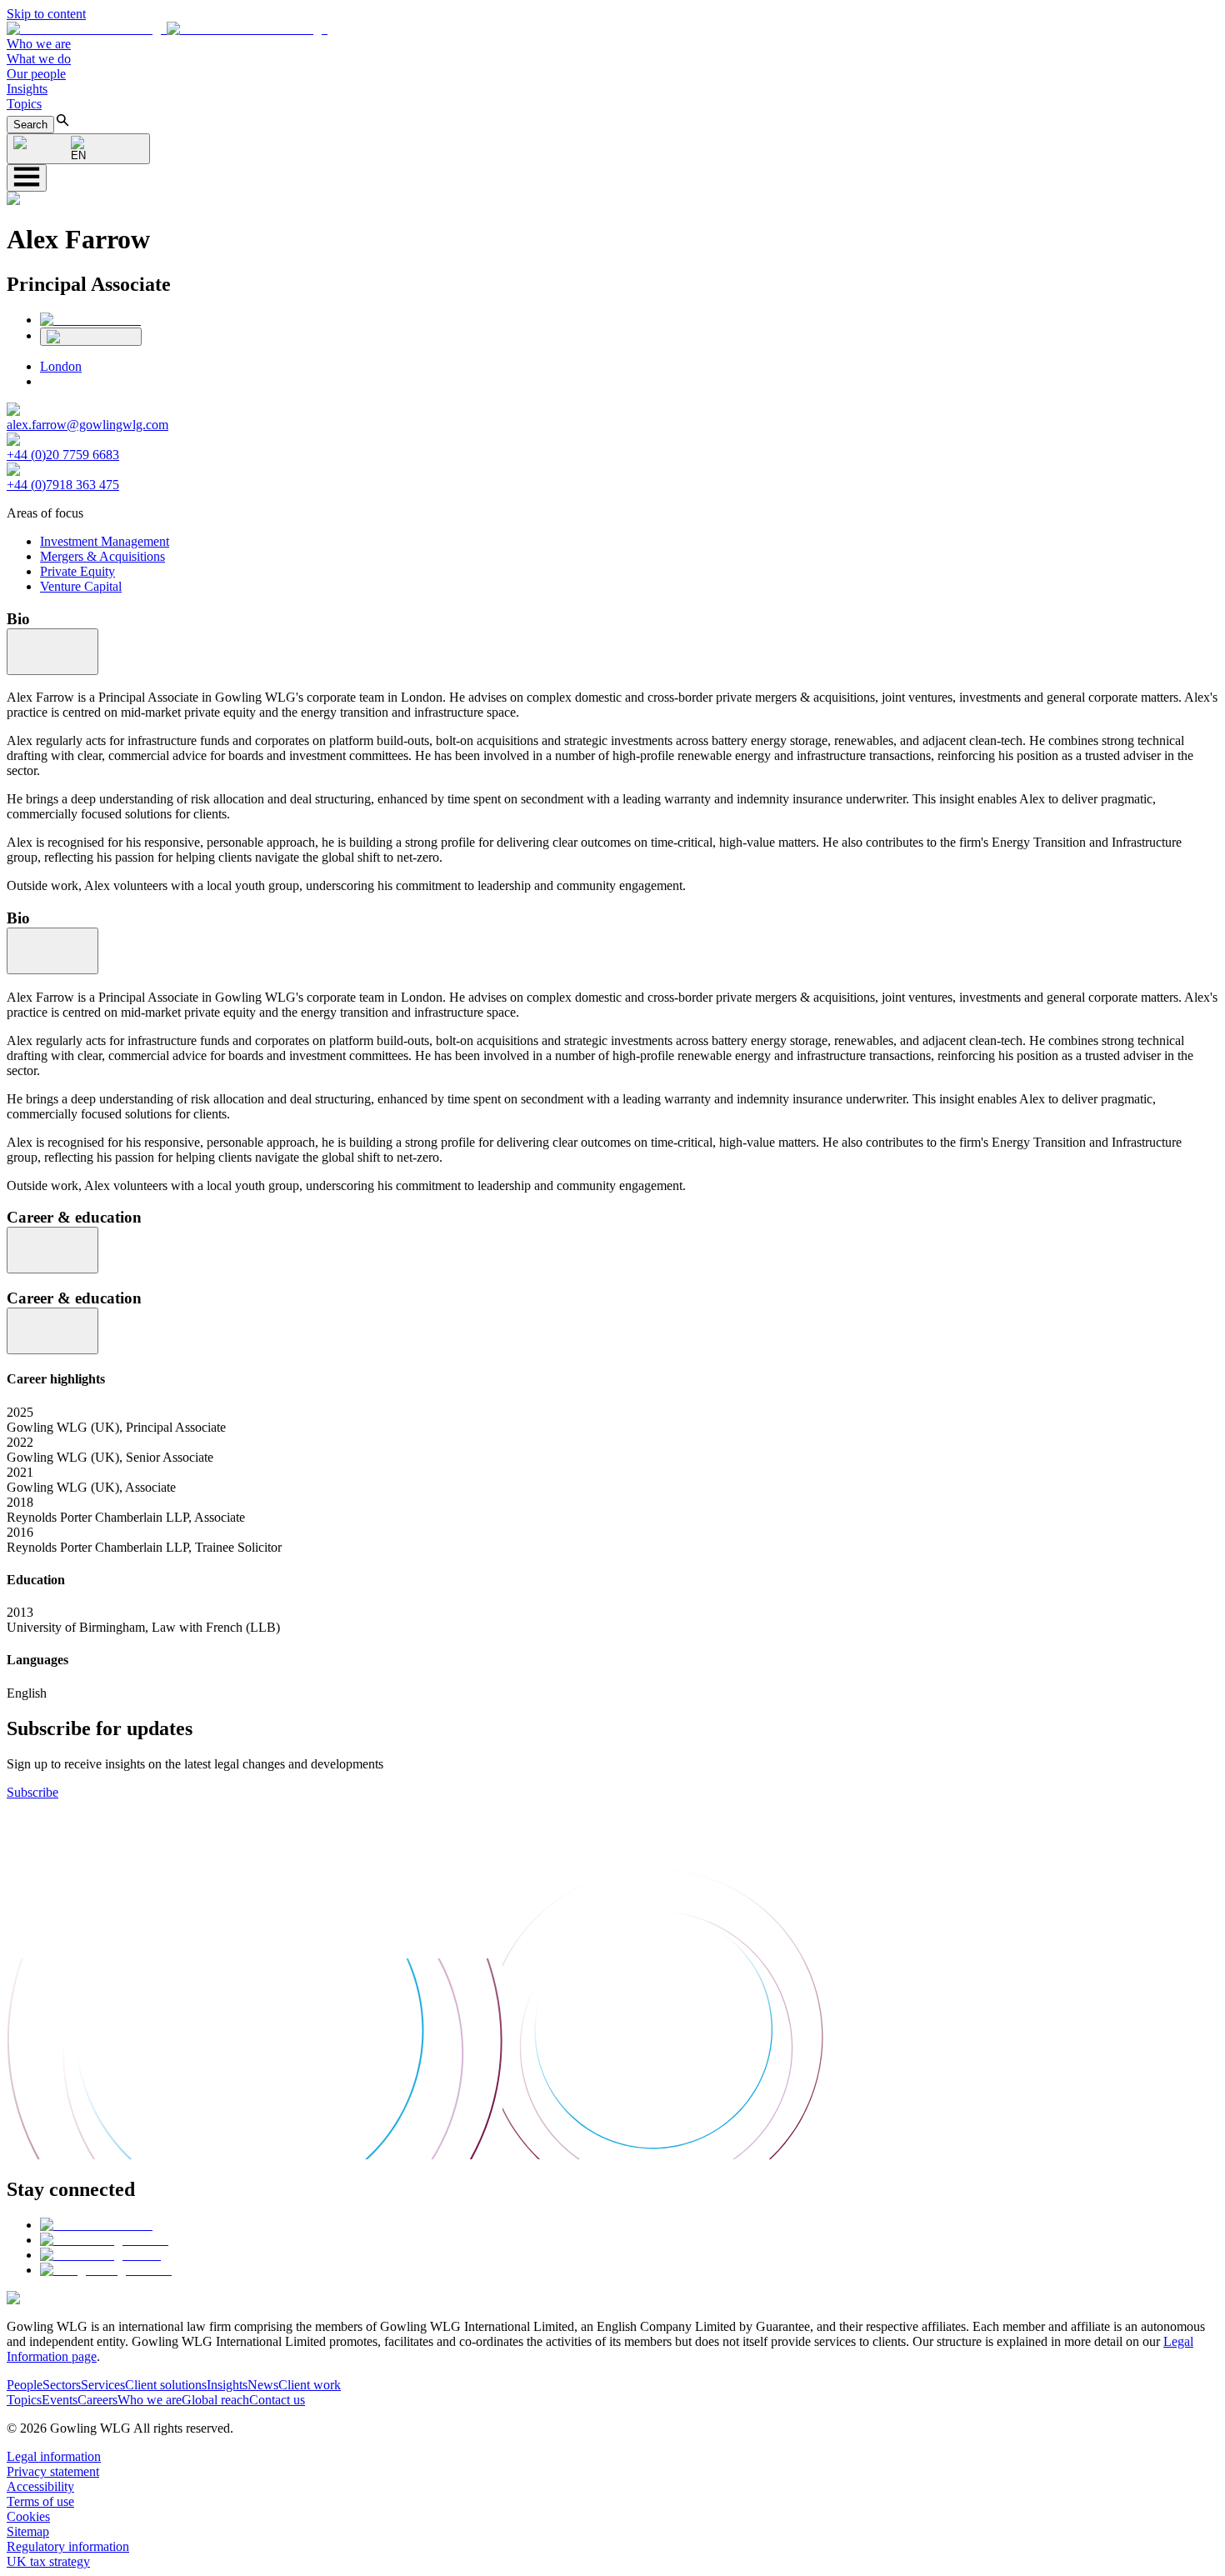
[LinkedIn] (90, 320)
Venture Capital (81, 586)
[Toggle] (52, 652)
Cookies (28, 2516)
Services (103, 2385)
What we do (39, 59)
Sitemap (28, 2531)
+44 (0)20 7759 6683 (63, 455)
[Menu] (27, 178)
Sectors (62, 2385)
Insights (27, 89)
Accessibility (40, 2486)
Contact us (277, 2400)
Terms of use (40, 2501)
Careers (97, 2400)
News (263, 2385)
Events (60, 2400)
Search (30, 125)
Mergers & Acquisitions (102, 556)
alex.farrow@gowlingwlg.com (87, 425)
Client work (310, 2385)
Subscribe (32, 1792)
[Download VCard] (91, 337)
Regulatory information (68, 2546)
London (61, 366)
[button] (167, 29)
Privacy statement (53, 2471)
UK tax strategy (48, 2561)
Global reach (215, 2400)
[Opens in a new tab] (96, 2225)
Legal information (54, 2456)
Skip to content (46, 14)
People (25, 2385)
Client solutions (166, 2385)
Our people (36, 74)
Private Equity (77, 571)
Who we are (39, 44)
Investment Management (105, 541)
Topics (24, 104)
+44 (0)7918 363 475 (63, 485)
